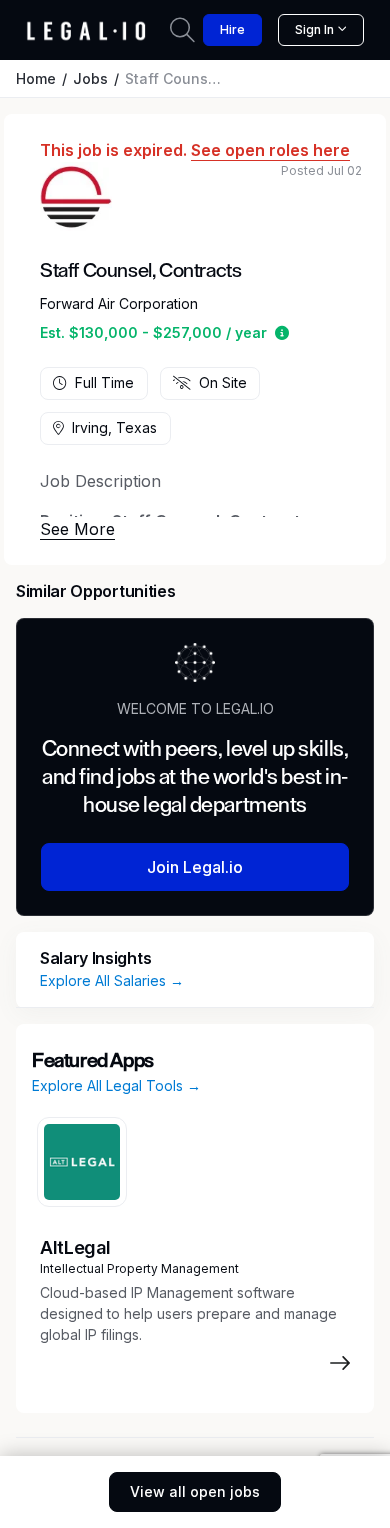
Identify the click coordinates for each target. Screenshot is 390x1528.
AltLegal (75, 1247)
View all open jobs (195, 1491)
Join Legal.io (195, 867)
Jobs (90, 78)
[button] (282, 333)
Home (36, 78)
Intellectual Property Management (139, 1268)
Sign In (314, 29)
